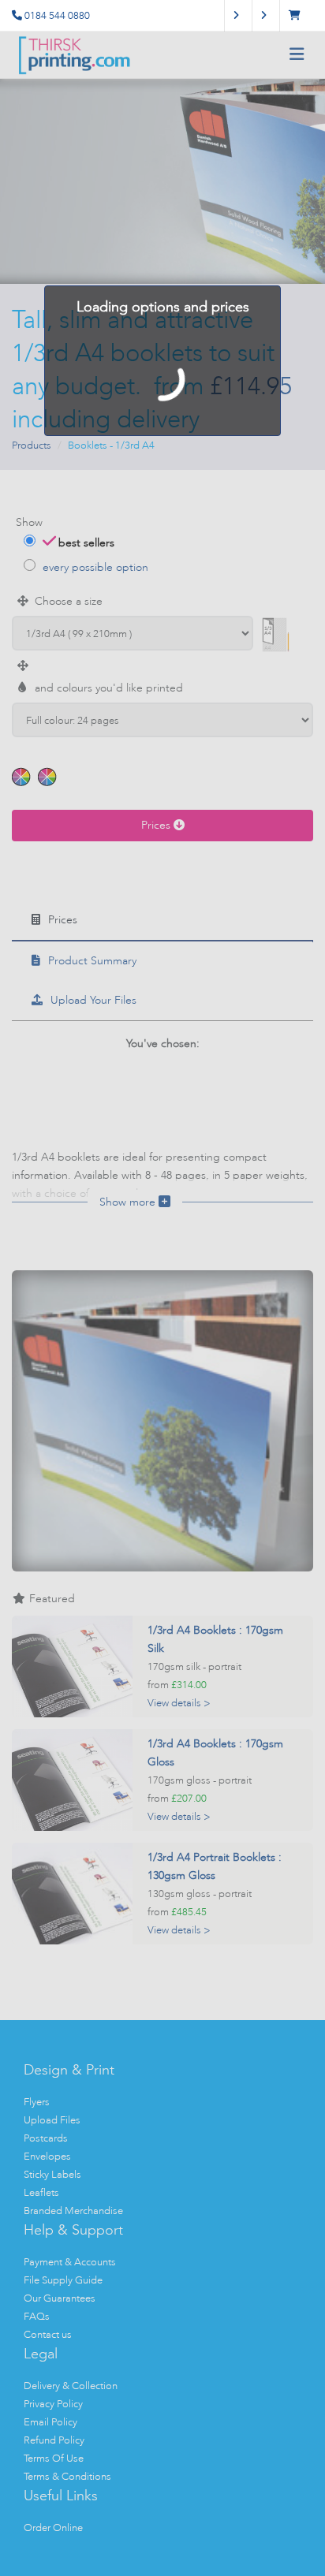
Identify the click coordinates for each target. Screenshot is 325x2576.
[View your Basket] (299, 15)
